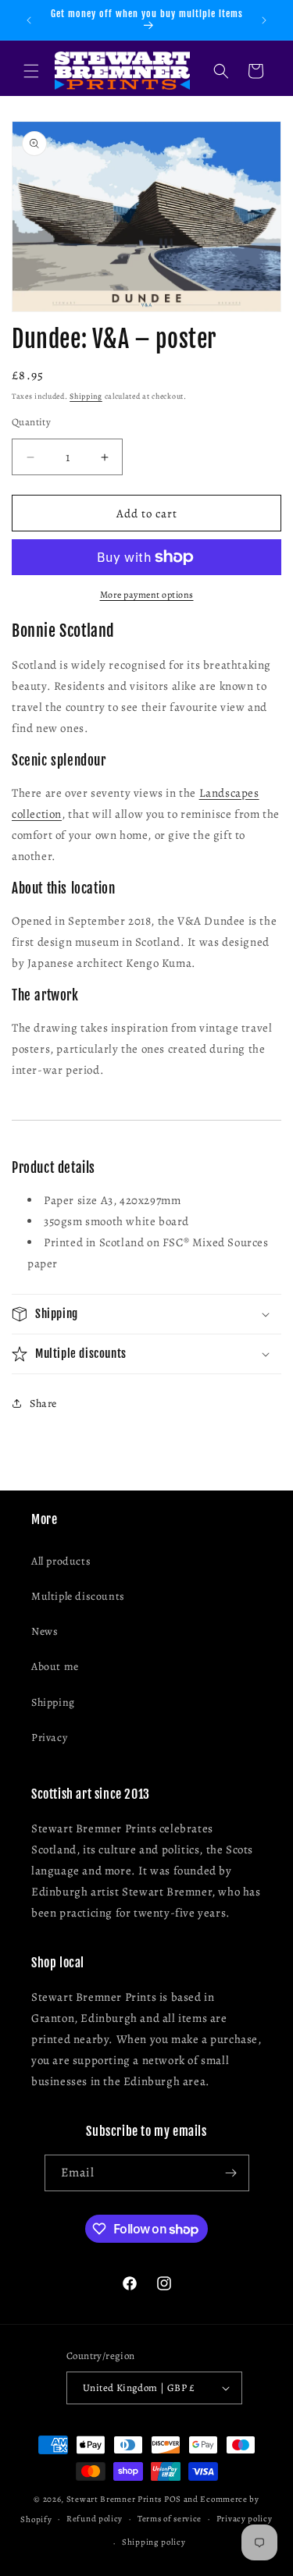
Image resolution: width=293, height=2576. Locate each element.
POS (173, 2499)
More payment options (147, 595)
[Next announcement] (264, 20)
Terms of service (170, 2519)
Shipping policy (154, 2542)
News (45, 1631)
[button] (31, 71)
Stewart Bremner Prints (114, 2499)
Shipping (86, 396)
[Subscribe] (231, 2173)
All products (61, 1561)
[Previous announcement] (29, 20)
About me (55, 1666)
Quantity (31, 422)
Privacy (49, 1737)
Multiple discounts (78, 1596)
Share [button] (43, 1403)
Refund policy (95, 2519)
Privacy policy (245, 2519)
